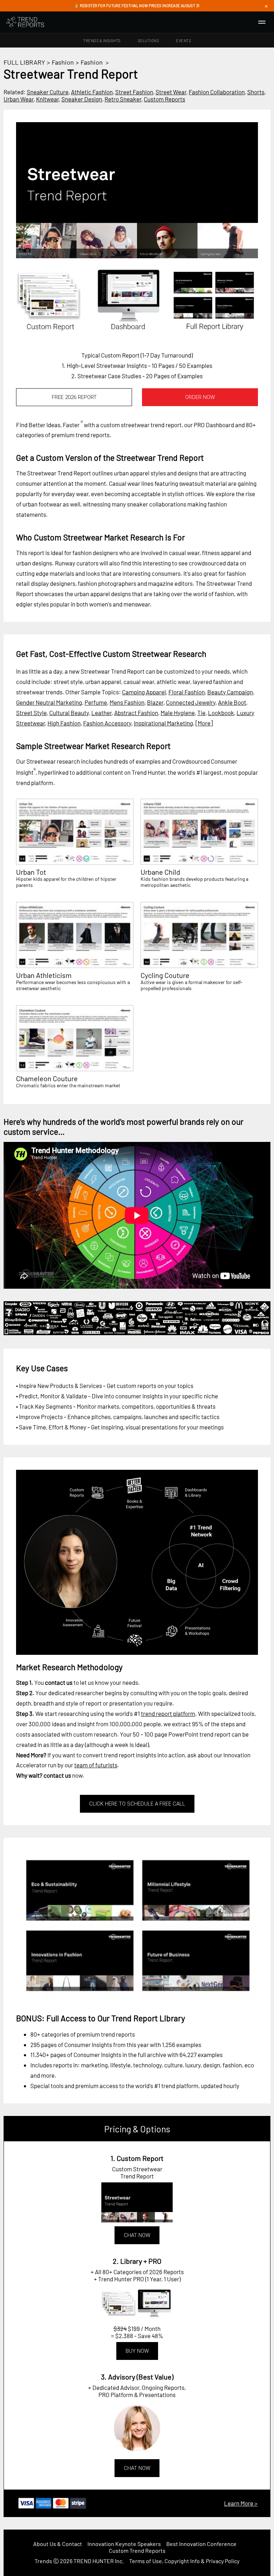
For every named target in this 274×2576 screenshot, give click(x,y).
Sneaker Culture (48, 92)
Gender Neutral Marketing (49, 702)
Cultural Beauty (69, 713)
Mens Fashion (127, 702)
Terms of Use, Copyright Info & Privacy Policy (184, 2561)
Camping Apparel (144, 692)
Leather (102, 713)
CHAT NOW (137, 2235)
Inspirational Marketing (163, 723)
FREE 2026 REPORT (74, 397)
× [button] (266, 6)
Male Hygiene (178, 713)
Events (183, 41)
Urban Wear (19, 99)
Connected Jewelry (191, 702)
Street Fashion (134, 92)
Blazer (155, 702)
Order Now (200, 397)
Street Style (31, 713)
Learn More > (241, 2503)
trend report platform (168, 1713)
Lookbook (221, 713)
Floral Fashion (187, 692)
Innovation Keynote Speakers (124, 2544)
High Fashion (64, 723)
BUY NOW (137, 2351)
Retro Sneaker (123, 99)
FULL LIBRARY (24, 62)
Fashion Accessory (107, 723)
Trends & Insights (102, 41)
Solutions (148, 41)
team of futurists (96, 1765)
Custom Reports (164, 99)
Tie (201, 713)
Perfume (96, 702)
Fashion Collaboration (217, 92)
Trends (43, 2561)
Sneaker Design (82, 99)
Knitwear (47, 99)
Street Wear (171, 92)
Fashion (63, 62)
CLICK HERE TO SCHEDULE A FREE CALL (137, 1804)
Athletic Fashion (92, 92)
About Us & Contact (58, 2544)
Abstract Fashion (136, 713)
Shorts (256, 92)
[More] (204, 723)
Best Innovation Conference (201, 2544)
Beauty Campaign (230, 692)
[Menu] (262, 22)
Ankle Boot (232, 702)
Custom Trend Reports (137, 2550)
